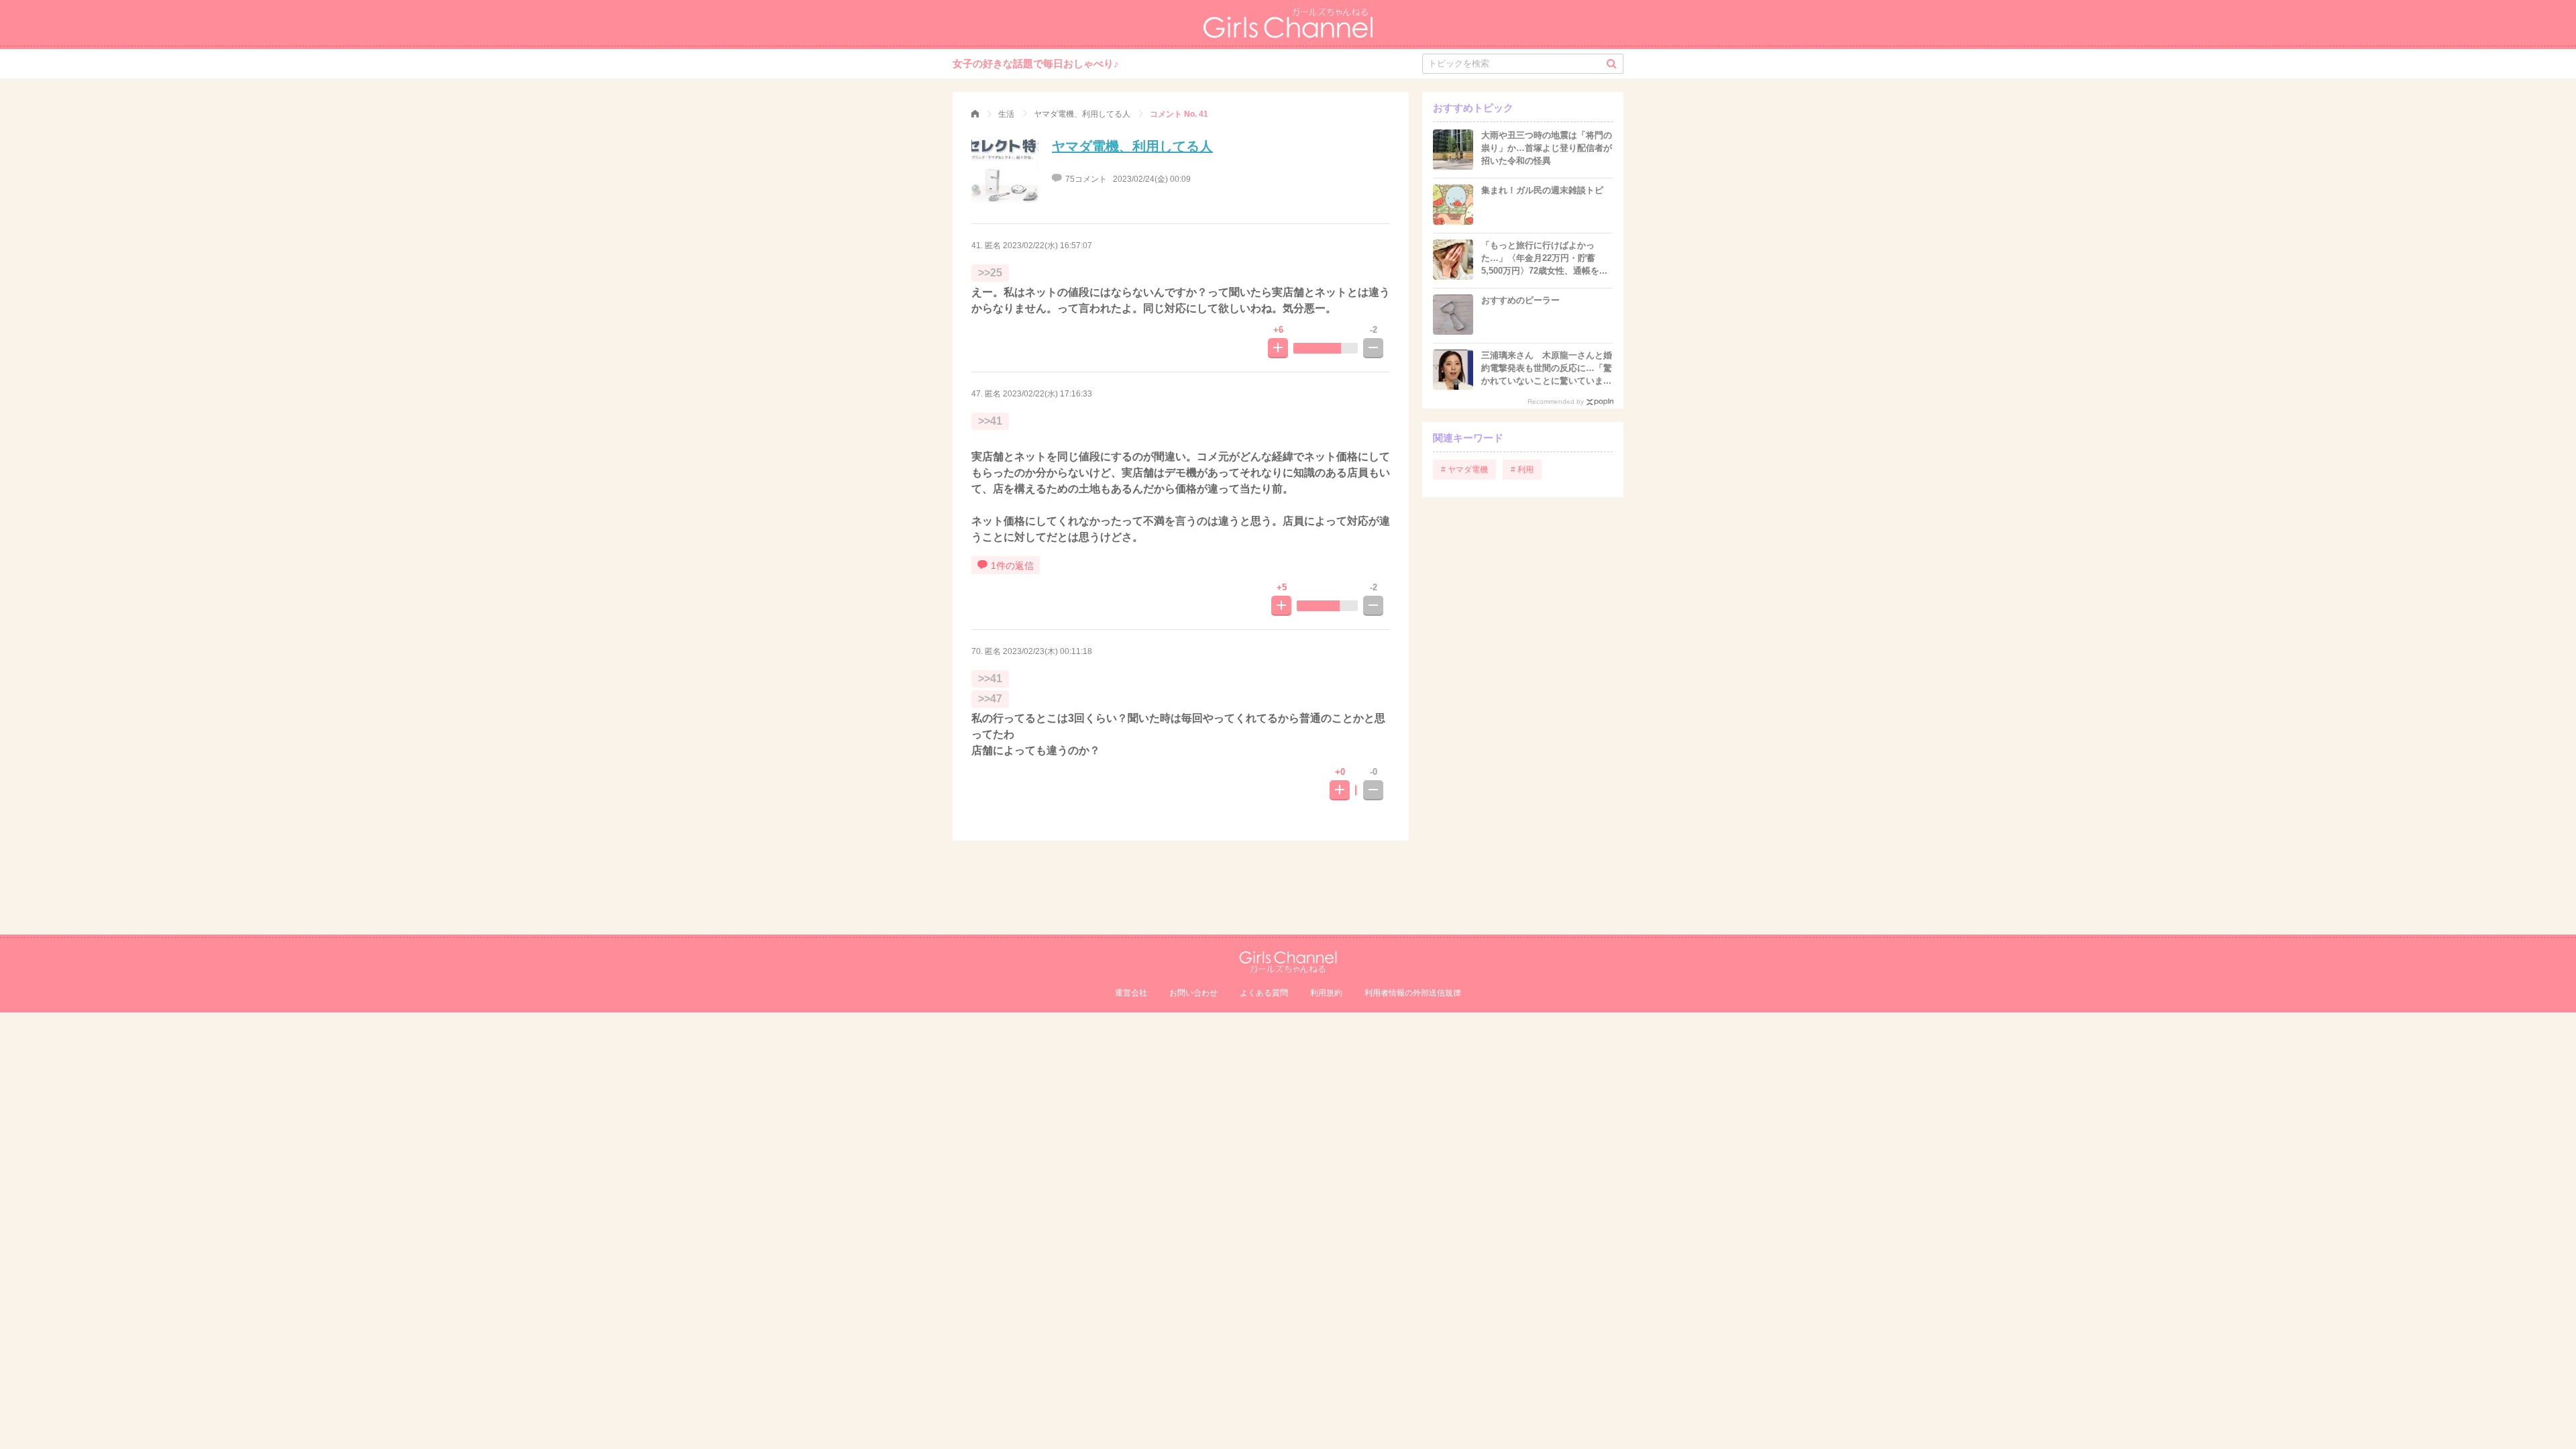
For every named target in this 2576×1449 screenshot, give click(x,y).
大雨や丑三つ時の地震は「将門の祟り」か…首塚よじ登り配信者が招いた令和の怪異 (1547, 148)
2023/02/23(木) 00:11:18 (1048, 651)
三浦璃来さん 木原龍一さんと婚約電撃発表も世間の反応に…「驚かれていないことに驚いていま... (1547, 368)
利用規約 (1326, 993)
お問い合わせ (1193, 993)
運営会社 (1131, 993)
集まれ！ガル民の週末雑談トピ (1542, 190)
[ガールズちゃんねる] (975, 114)
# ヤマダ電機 (1464, 470)
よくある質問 (1264, 993)
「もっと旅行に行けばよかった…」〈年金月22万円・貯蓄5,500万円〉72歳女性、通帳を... (1544, 258)
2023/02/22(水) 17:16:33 (1048, 394)
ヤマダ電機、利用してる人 (1132, 146)
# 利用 (1522, 470)
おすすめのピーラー (1520, 300)
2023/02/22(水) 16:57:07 (1048, 246)
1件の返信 (1012, 566)
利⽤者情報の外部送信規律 (1413, 993)
